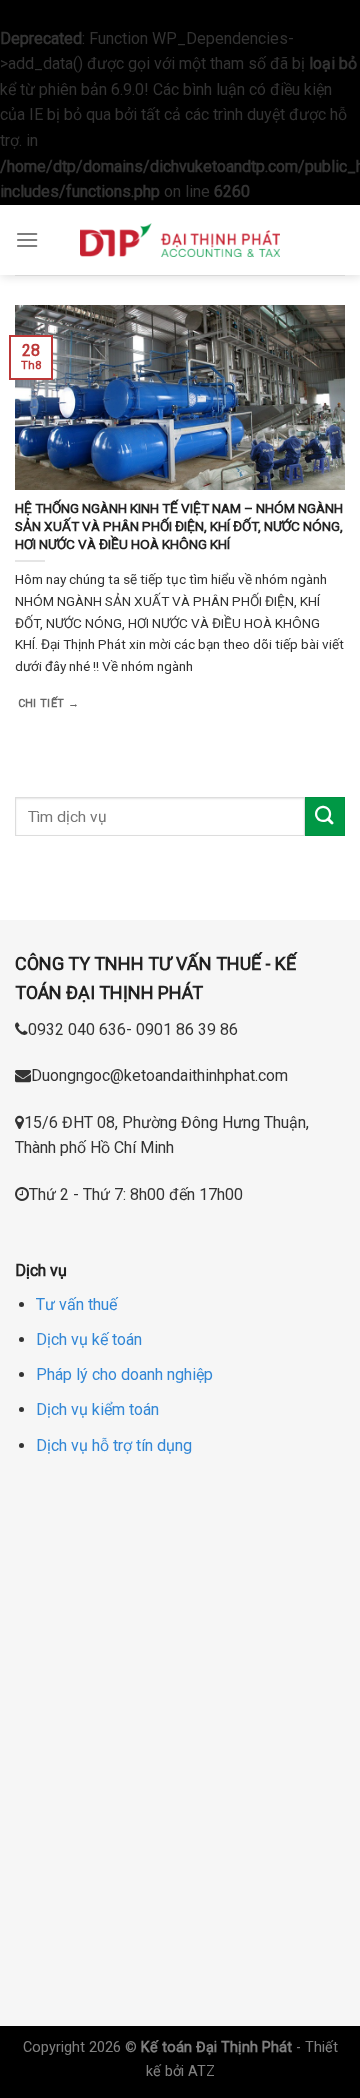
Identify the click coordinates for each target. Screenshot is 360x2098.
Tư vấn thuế (76, 1304)
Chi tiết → (48, 703)
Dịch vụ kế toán (89, 1339)
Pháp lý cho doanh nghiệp (124, 1374)
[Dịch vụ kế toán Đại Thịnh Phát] (180, 240)
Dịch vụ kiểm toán (97, 1409)
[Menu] (27, 239)
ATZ (201, 2071)
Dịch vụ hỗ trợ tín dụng (114, 1445)
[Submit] (325, 816)
